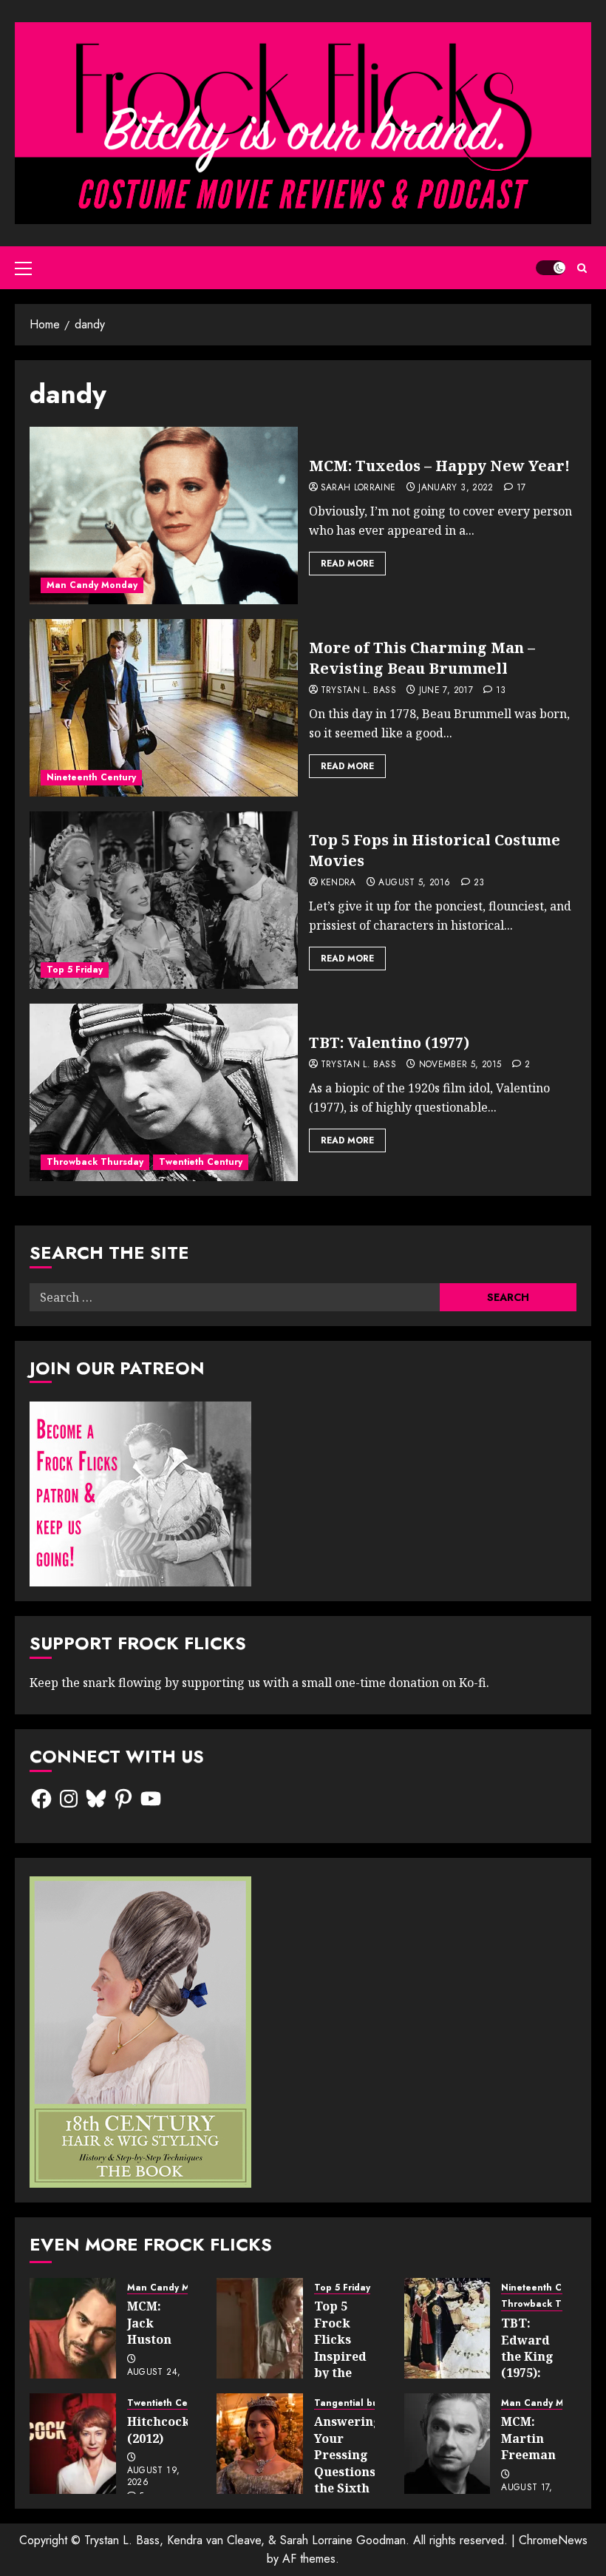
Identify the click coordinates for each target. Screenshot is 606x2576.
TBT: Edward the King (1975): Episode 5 (530, 2356)
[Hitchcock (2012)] (73, 2444)
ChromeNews (553, 2540)
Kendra (338, 883)
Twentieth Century (201, 1162)
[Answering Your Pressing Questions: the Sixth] (260, 2444)
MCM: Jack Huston (149, 2323)
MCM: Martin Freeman (528, 2438)
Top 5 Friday (75, 970)
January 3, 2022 (456, 488)
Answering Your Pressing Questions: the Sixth (348, 2455)
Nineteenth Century (91, 777)
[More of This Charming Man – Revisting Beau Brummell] (164, 708)
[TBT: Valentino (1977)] (164, 1092)
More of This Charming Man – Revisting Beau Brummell (422, 658)
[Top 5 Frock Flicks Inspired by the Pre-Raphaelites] (260, 2328)
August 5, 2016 (414, 883)
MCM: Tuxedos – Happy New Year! (439, 466)
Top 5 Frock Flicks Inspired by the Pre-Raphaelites (350, 2356)
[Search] (582, 268)
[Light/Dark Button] (551, 268)
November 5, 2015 (460, 1065)
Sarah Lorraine (358, 488)
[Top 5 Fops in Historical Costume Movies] (164, 900)
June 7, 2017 (446, 691)
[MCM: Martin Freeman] (447, 2444)
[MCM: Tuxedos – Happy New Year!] (164, 515)
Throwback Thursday (95, 1162)
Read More (347, 564)
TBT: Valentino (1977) (389, 1042)
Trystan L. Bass (358, 691)
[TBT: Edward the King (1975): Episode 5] (447, 2328)
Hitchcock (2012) (159, 2430)
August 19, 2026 (154, 2477)
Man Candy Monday (92, 585)
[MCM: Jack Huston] (73, 2328)
